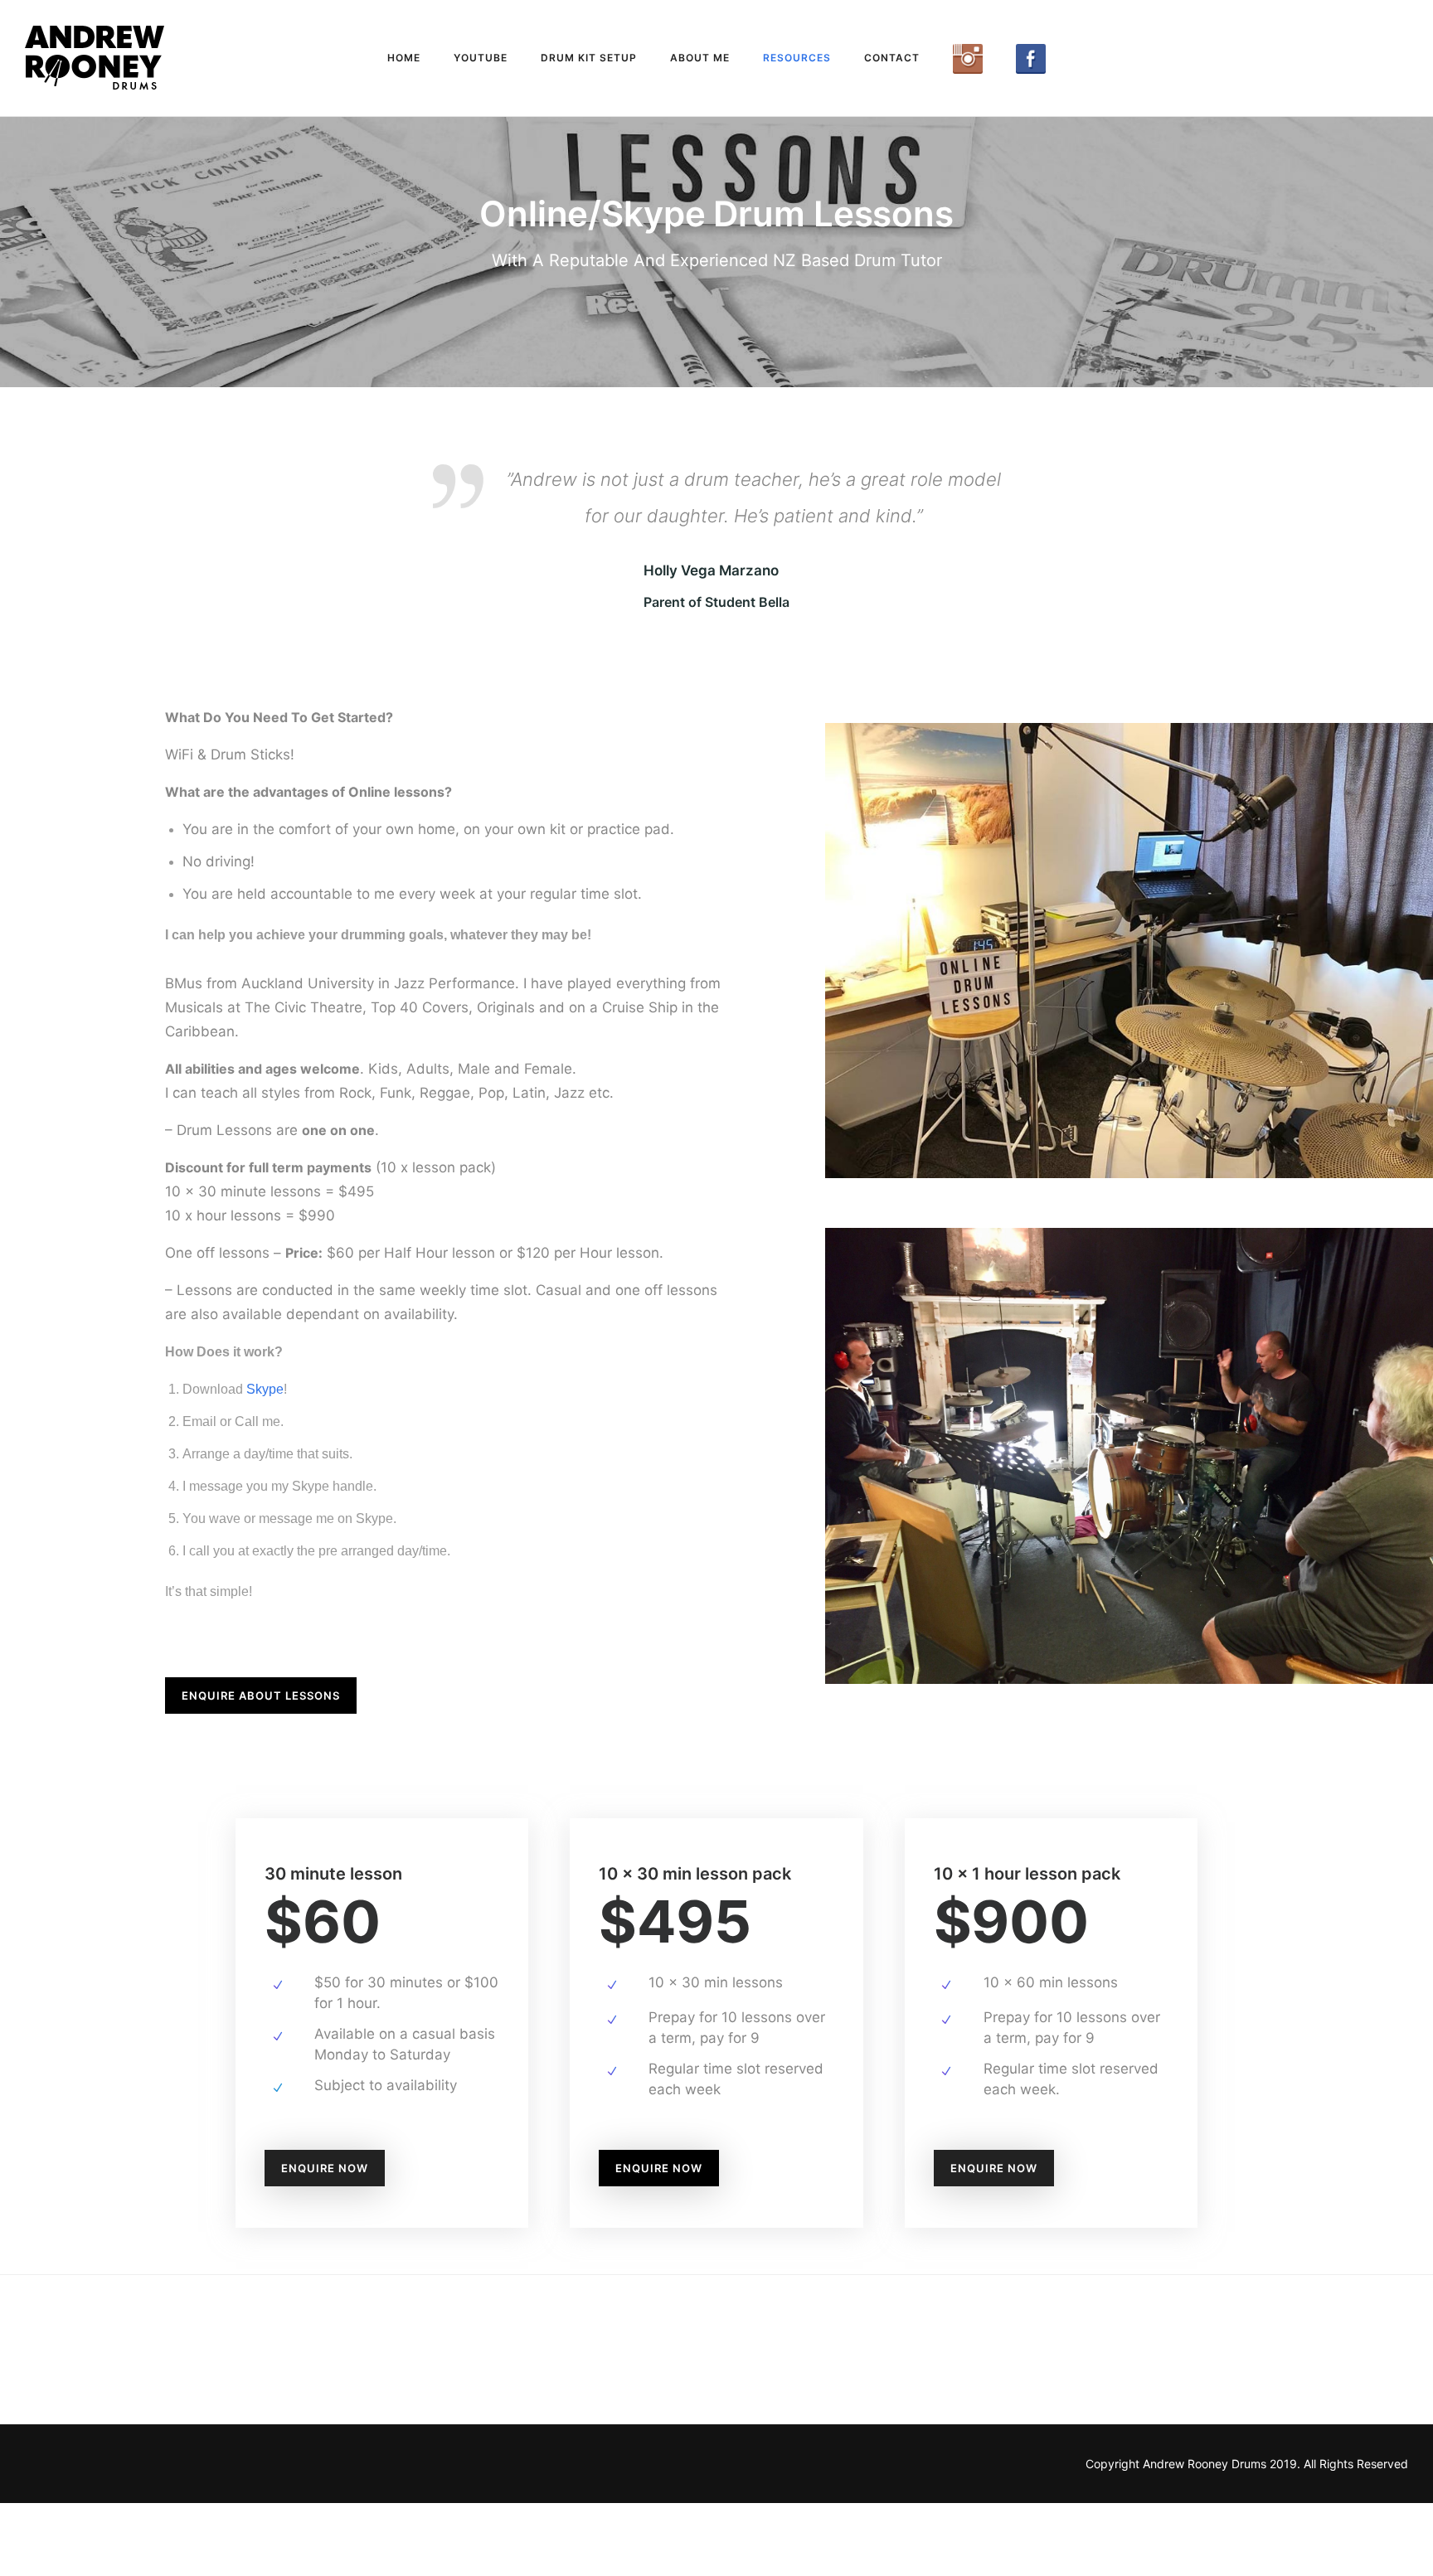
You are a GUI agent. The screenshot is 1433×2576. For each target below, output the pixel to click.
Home (404, 58)
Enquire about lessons (261, 1768)
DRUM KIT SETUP (589, 58)
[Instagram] (968, 59)
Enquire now (325, 2241)
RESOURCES (797, 58)
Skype (265, 1462)
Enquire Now (659, 2241)
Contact (892, 58)
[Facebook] (1031, 59)
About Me (700, 58)
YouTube (481, 58)
